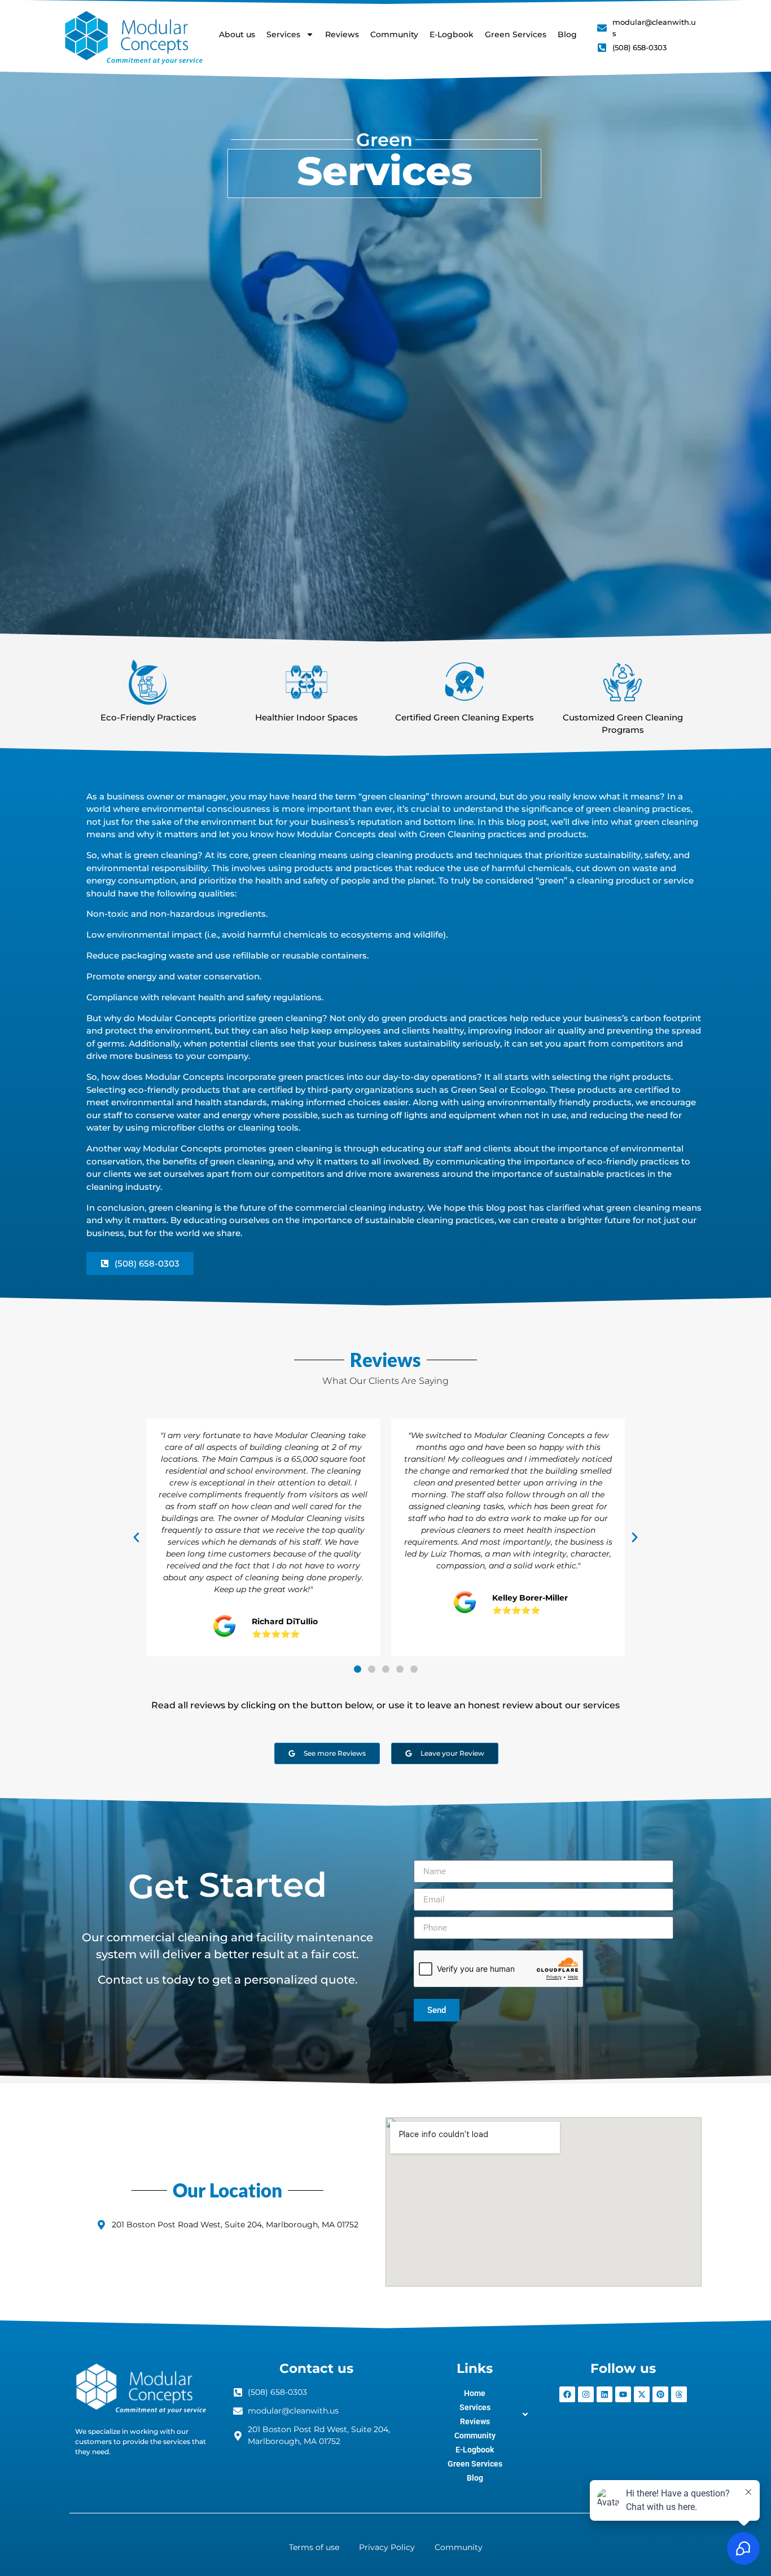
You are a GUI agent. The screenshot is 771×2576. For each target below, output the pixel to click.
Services (283, 34)
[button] (136, 1537)
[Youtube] (623, 2394)
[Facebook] (567, 2394)
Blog (567, 34)
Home (475, 2393)
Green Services (516, 34)
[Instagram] (586, 2394)
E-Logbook (452, 34)
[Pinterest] (660, 2394)
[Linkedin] (604, 2394)
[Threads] (679, 2394)
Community (394, 34)
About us (237, 34)
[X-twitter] (642, 2394)
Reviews (342, 34)
